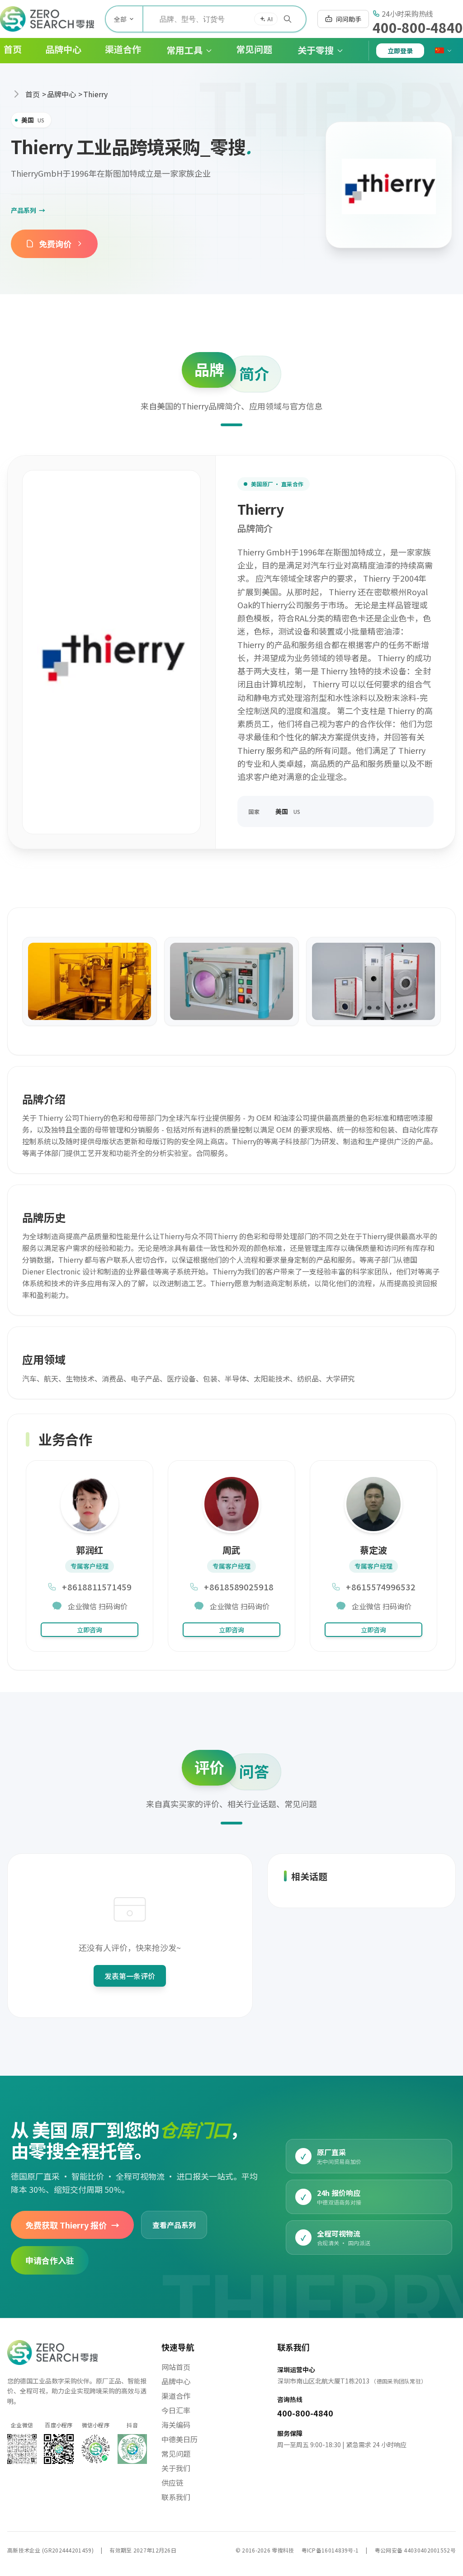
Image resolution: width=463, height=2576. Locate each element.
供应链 (172, 2482)
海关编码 (176, 2425)
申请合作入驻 (50, 2261)
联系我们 (176, 2497)
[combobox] (224, 19)
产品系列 (28, 210)
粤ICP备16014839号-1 (330, 2550)
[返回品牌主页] (389, 185)
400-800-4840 (418, 27)
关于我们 (176, 2468)
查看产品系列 (174, 2225)
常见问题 (176, 2454)
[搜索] (288, 19)
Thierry (95, 94)
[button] (182, 51)
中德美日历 (180, 2439)
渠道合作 (176, 2396)
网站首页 (176, 2367)
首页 (33, 94)
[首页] (47, 19)
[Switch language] (444, 51)
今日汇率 (176, 2410)
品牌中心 (61, 94)
